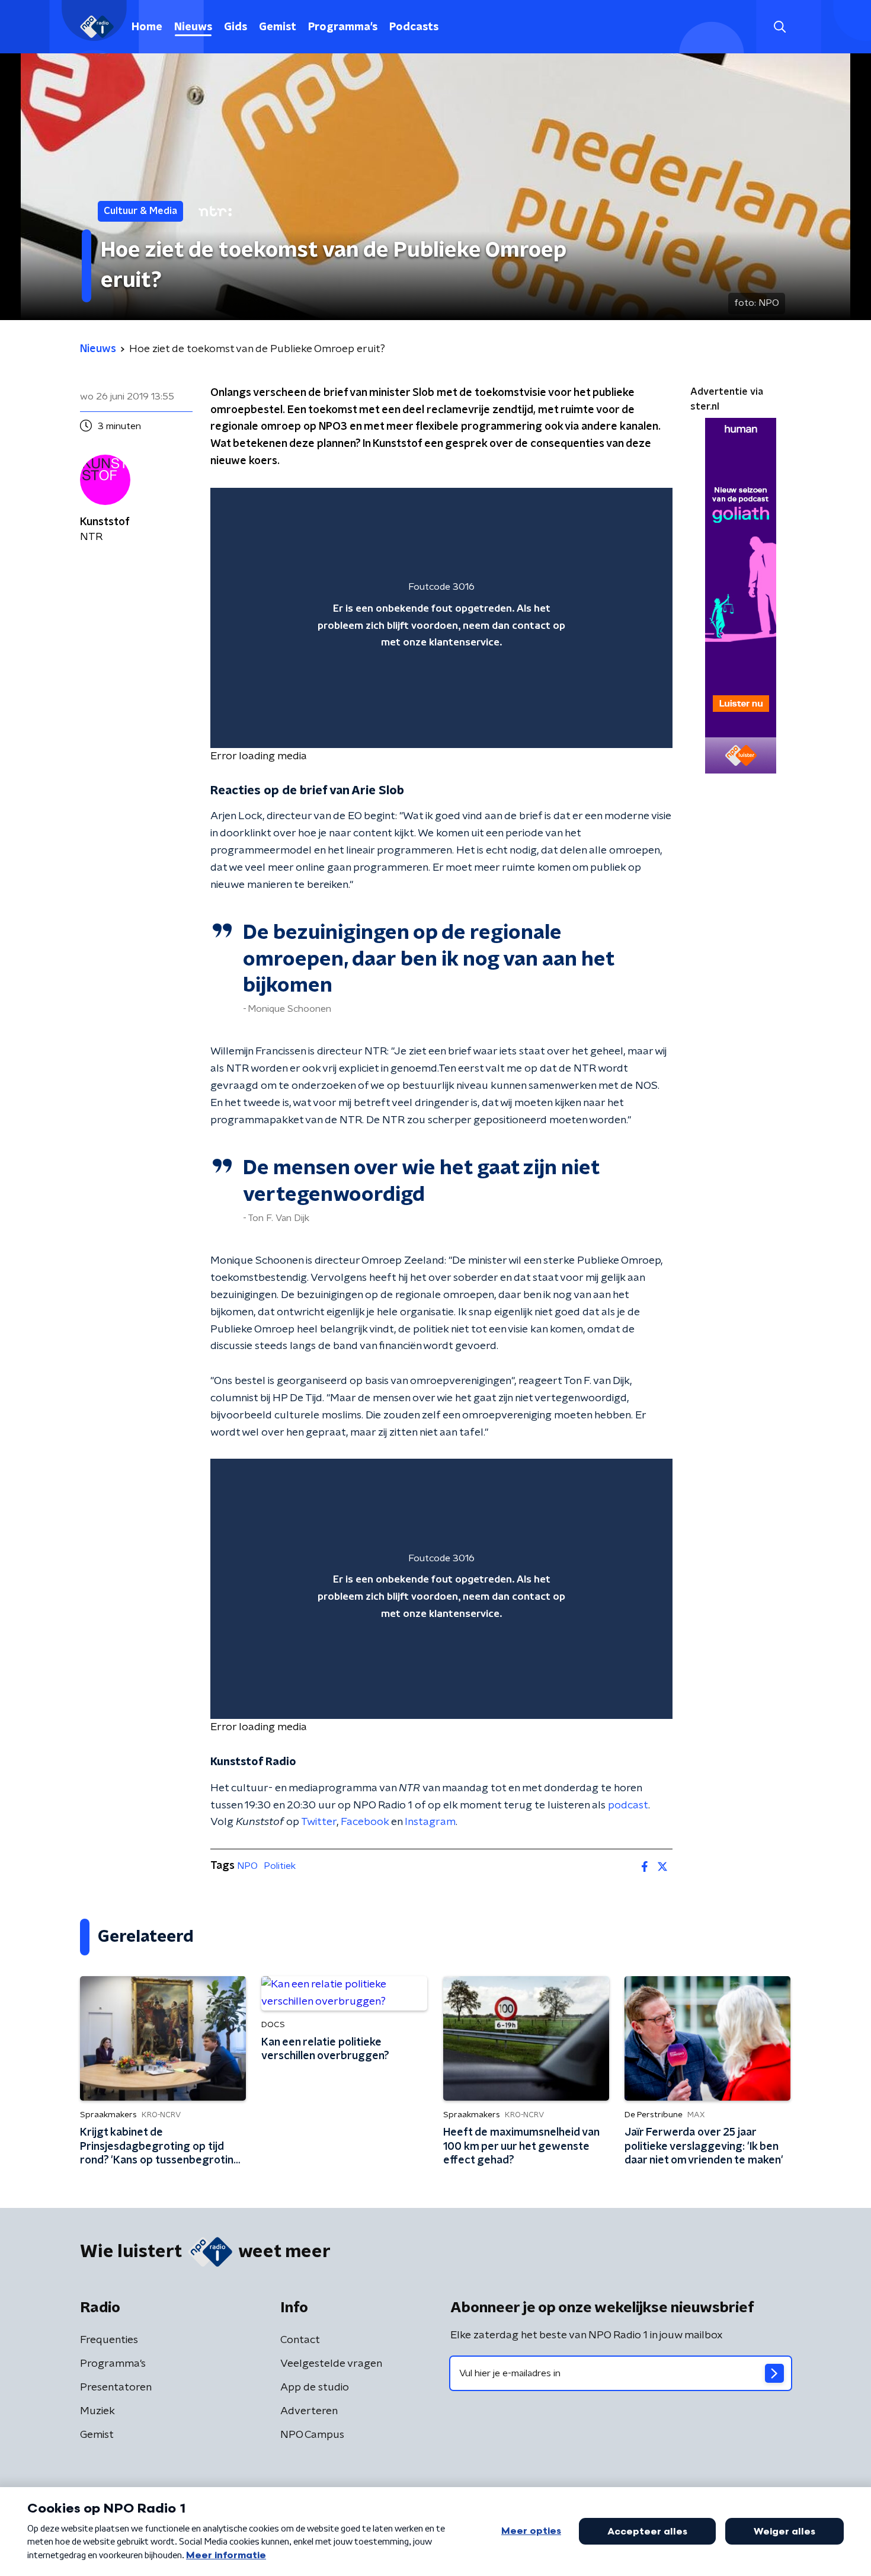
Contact (300, 2340)
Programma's (343, 27)
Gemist (278, 27)
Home (147, 27)
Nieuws (193, 27)
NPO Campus (312, 2435)
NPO (247, 1866)
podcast (628, 1805)
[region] (441, 618)
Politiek (280, 1866)
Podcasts (414, 27)
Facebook (365, 1822)
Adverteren (309, 2411)
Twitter (319, 1822)
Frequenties (109, 2340)
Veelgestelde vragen (331, 2364)
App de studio (315, 2388)
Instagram (430, 1822)
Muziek (97, 2411)
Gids (236, 27)
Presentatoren (116, 2388)
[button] (779, 27)
